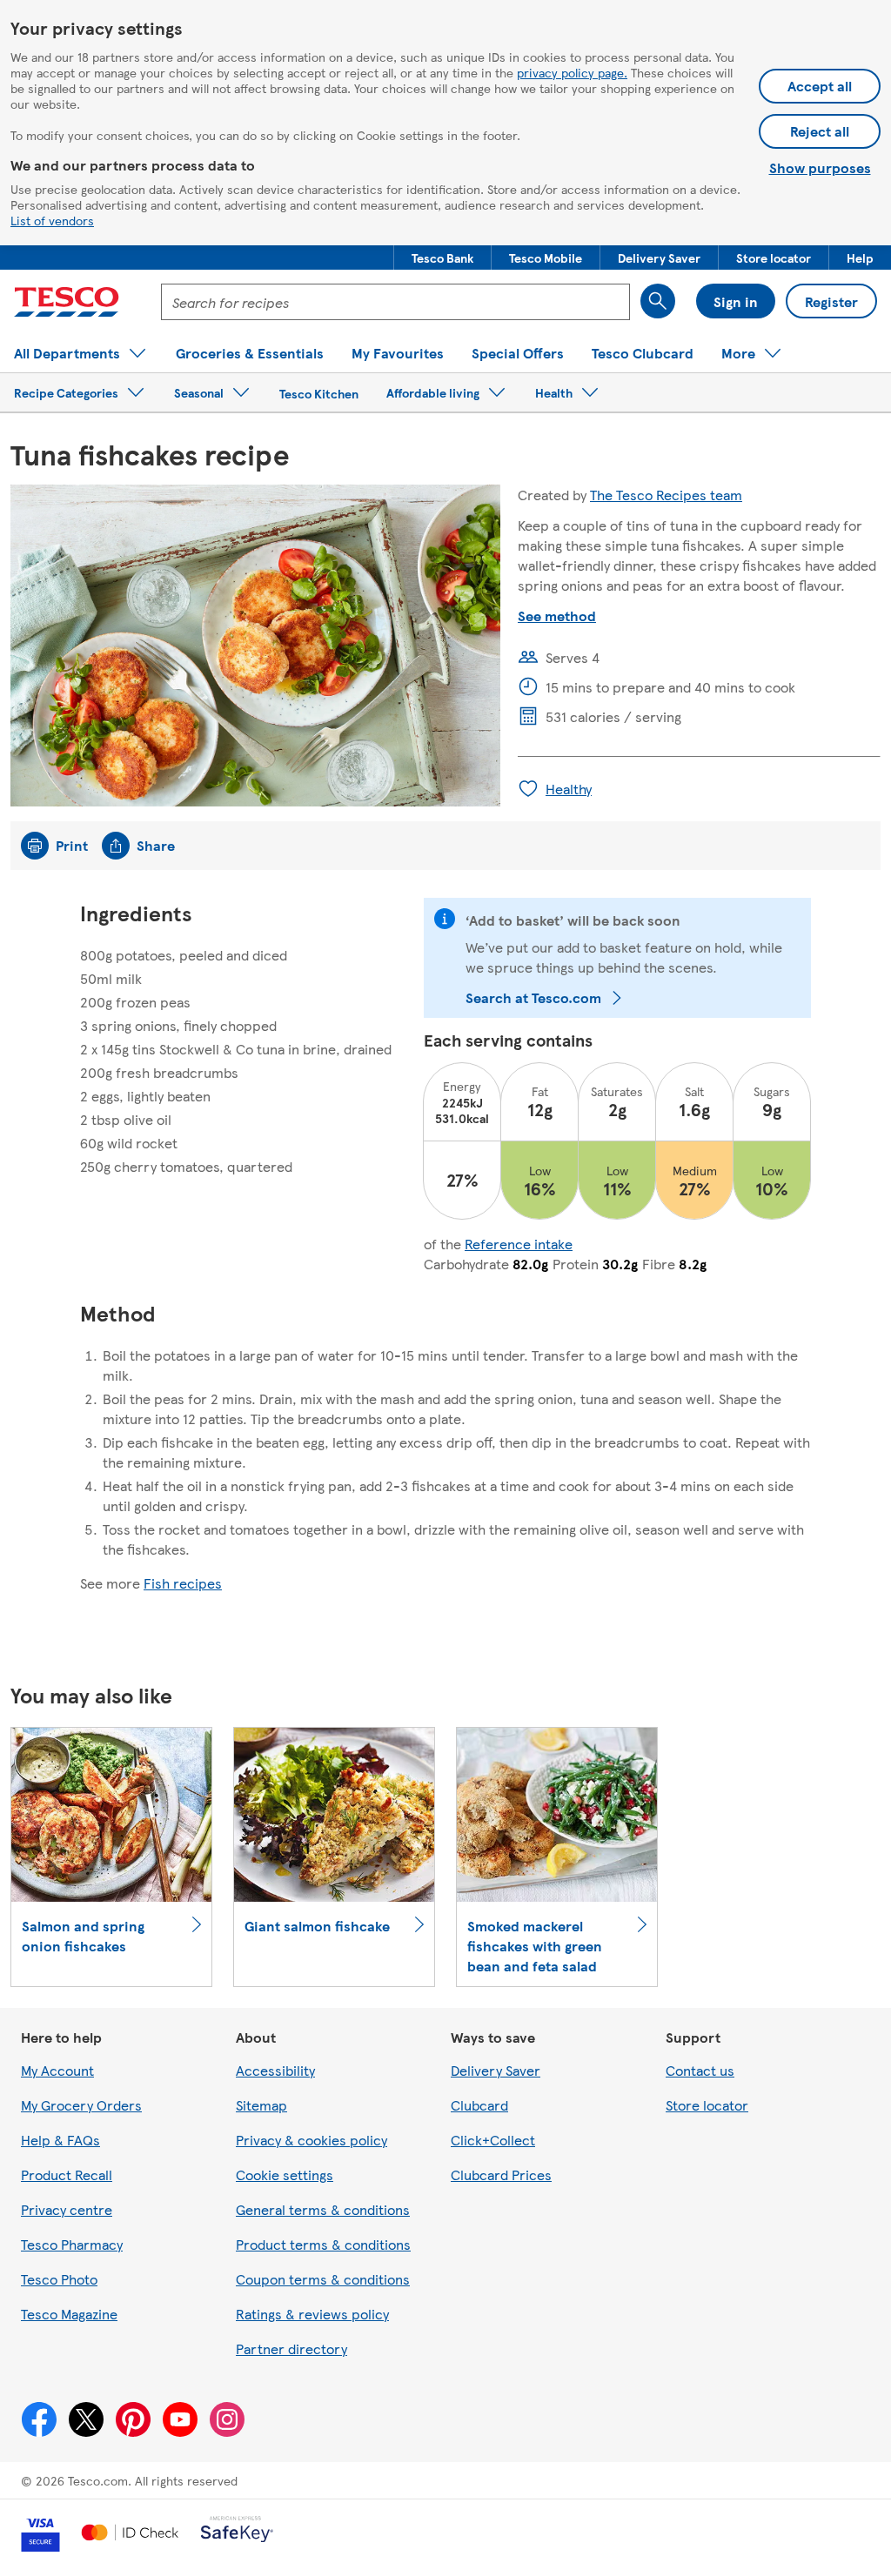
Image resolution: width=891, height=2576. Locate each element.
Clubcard (479, 2105)
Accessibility (275, 2070)
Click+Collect (493, 2140)
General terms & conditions (323, 2209)
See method (557, 616)
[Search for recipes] (658, 301)
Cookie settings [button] (285, 2175)
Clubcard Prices (501, 2175)
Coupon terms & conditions (323, 2279)
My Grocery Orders (81, 2105)
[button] (442, 258)
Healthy (569, 789)
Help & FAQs (60, 2140)
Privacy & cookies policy (312, 2140)
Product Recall (67, 2175)
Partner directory (291, 2349)
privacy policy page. (572, 72)
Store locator (707, 2105)
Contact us (700, 2070)
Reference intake (519, 1244)
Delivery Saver (496, 2070)
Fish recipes (183, 1583)
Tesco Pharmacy (72, 2244)
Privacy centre (67, 2209)
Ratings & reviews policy (312, 2314)
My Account (57, 2070)
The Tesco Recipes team (666, 495)
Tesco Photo (59, 2279)
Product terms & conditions (323, 2244)
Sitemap (261, 2105)
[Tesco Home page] (67, 302)
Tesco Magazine (69, 2314)
